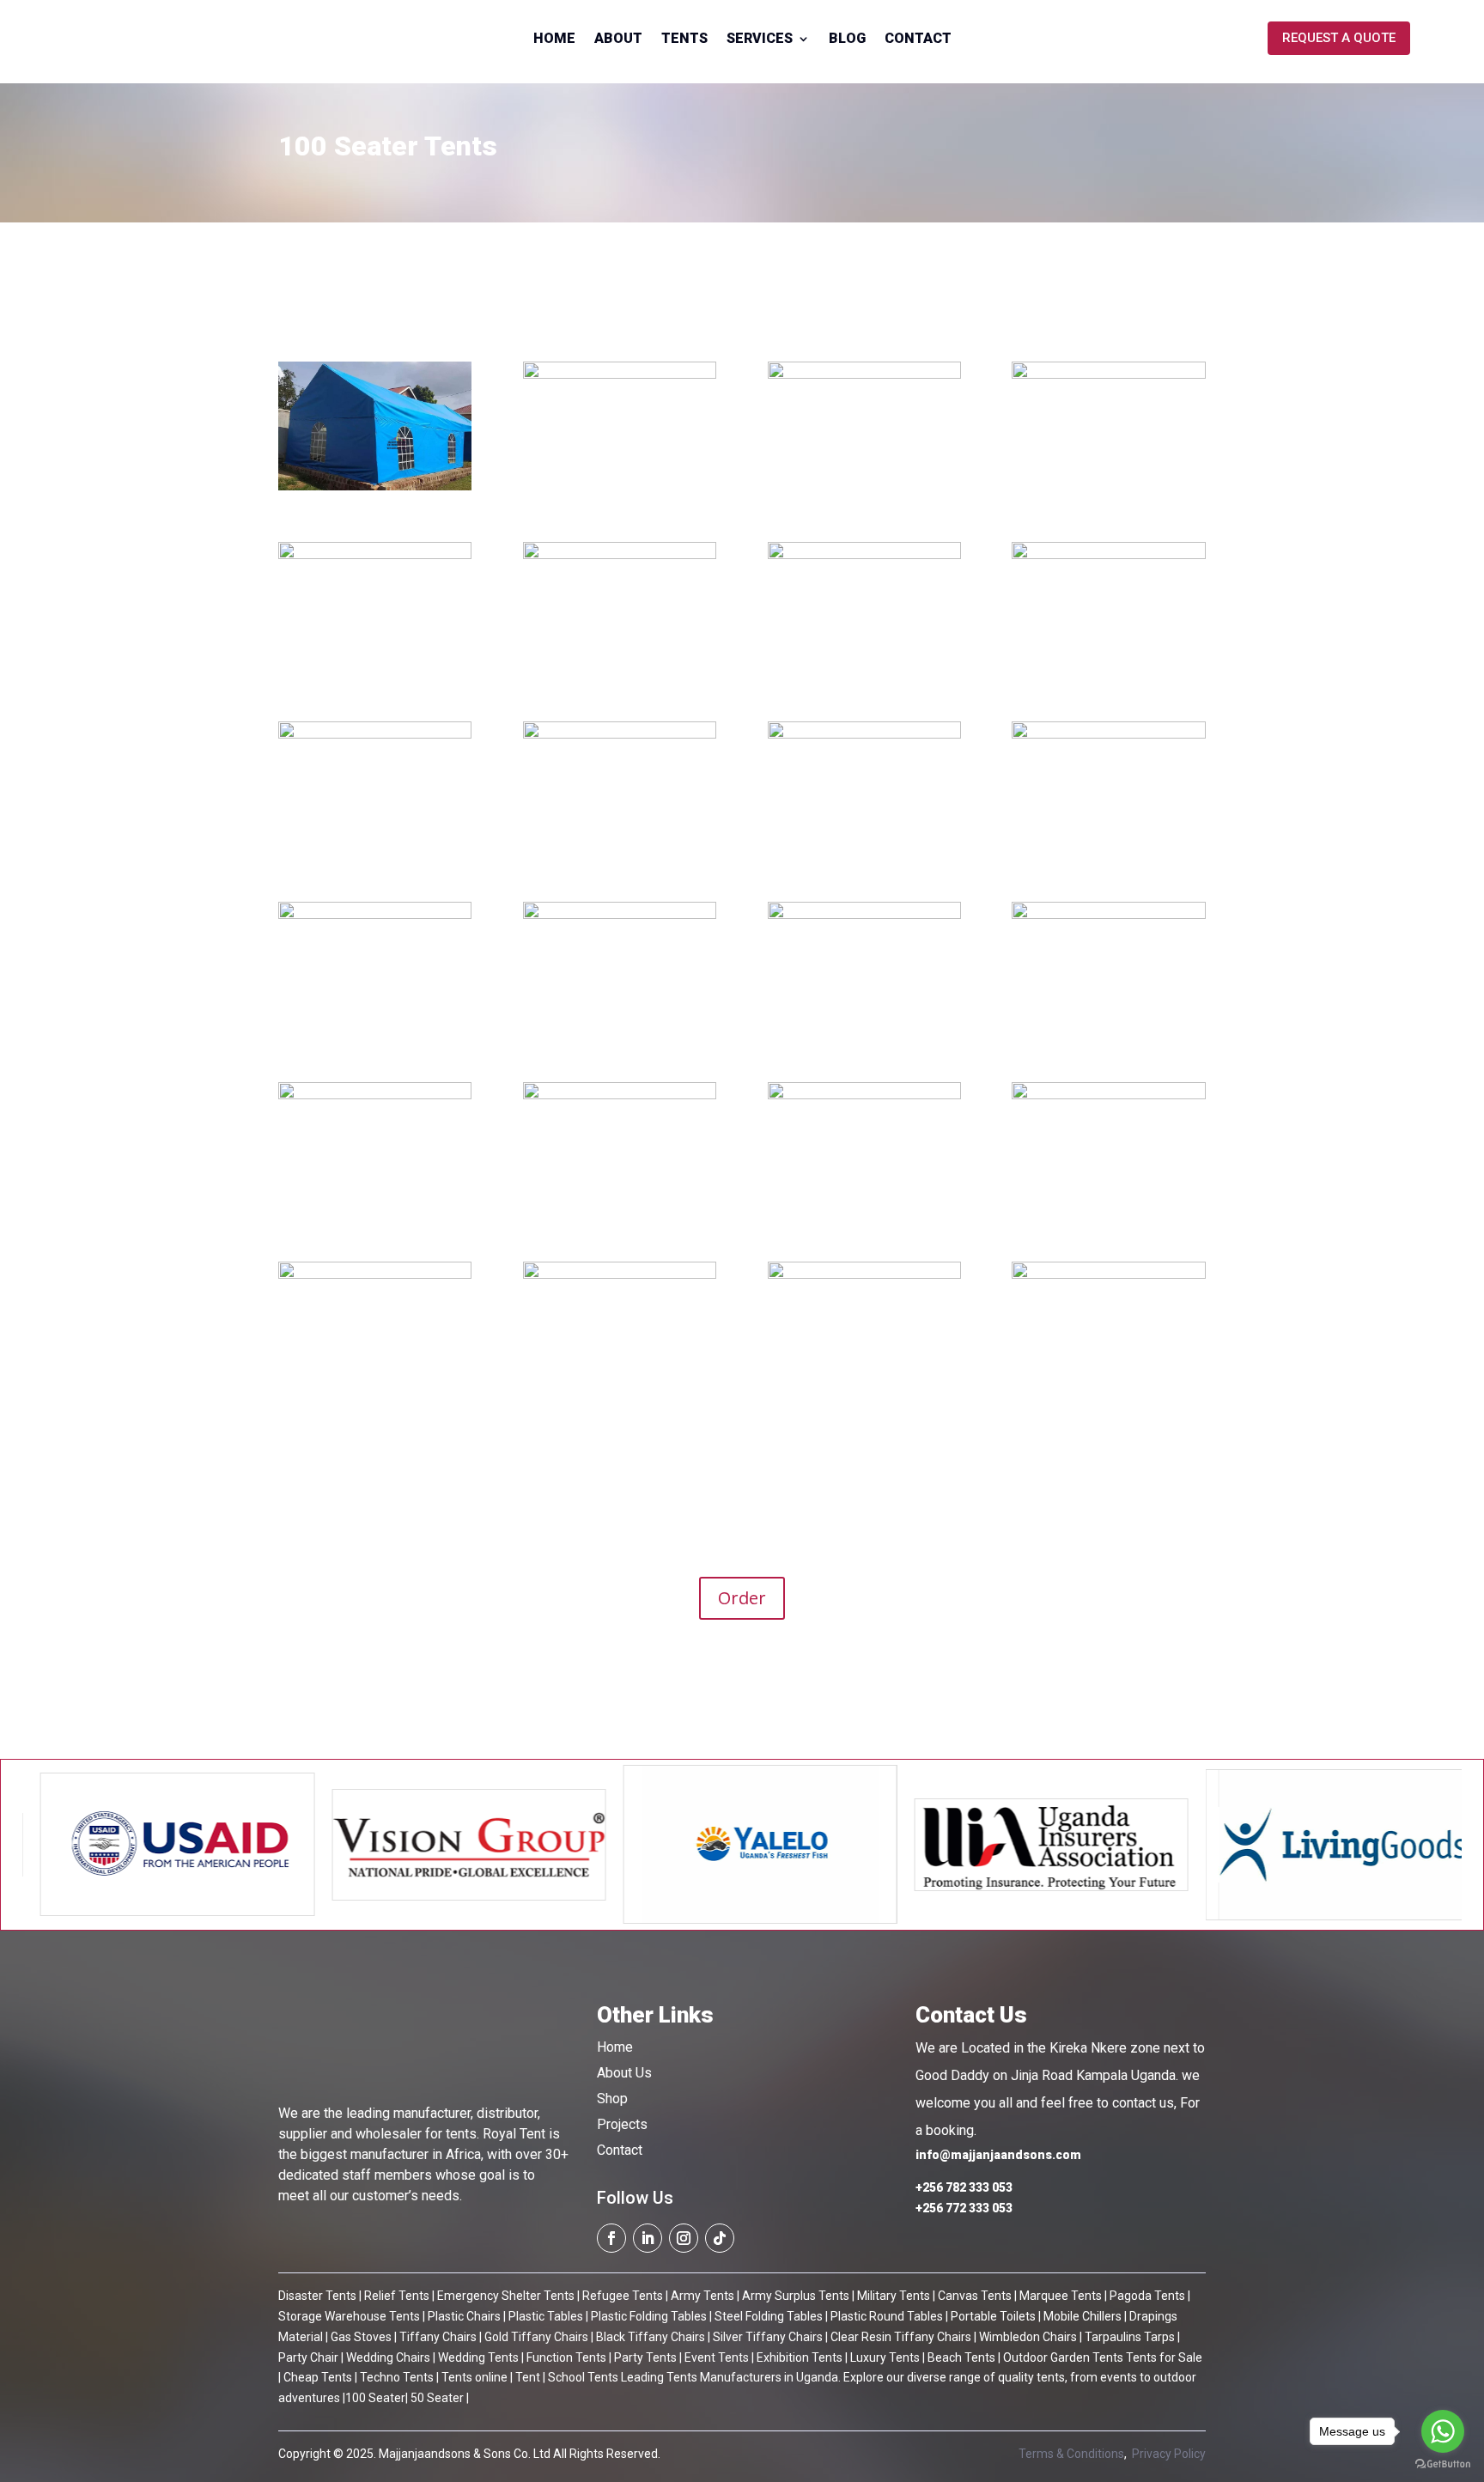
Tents (684, 40)
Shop (612, 2099)
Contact (918, 40)
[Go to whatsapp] (1443, 2431)
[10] (1108, 851)
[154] (864, 1211)
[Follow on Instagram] (684, 2238)
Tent (526, 2377)
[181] (375, 1211)
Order (742, 1598)
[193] (1108, 1030)
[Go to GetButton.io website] (1443, 2464)
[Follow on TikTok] (720, 2238)
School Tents (582, 2377)
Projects (622, 2124)
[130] (375, 1391)
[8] (620, 851)
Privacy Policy (1169, 2454)
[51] (864, 490)
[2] (620, 490)
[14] (1108, 670)
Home (554, 40)
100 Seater (375, 2398)
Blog (847, 40)
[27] (620, 1391)
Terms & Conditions (1071, 2454)
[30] (864, 1391)
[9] (864, 851)
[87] (864, 1030)
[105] (1108, 1211)
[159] (620, 1211)
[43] (620, 670)
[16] (620, 1030)
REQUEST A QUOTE (1339, 38)
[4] (1108, 490)
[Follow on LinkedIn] (648, 2238)
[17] (375, 851)
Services (760, 40)
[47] (375, 670)
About (618, 40)
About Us (624, 2073)
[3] (375, 1030)
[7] (375, 490)
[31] (864, 670)
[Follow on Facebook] (611, 2238)
